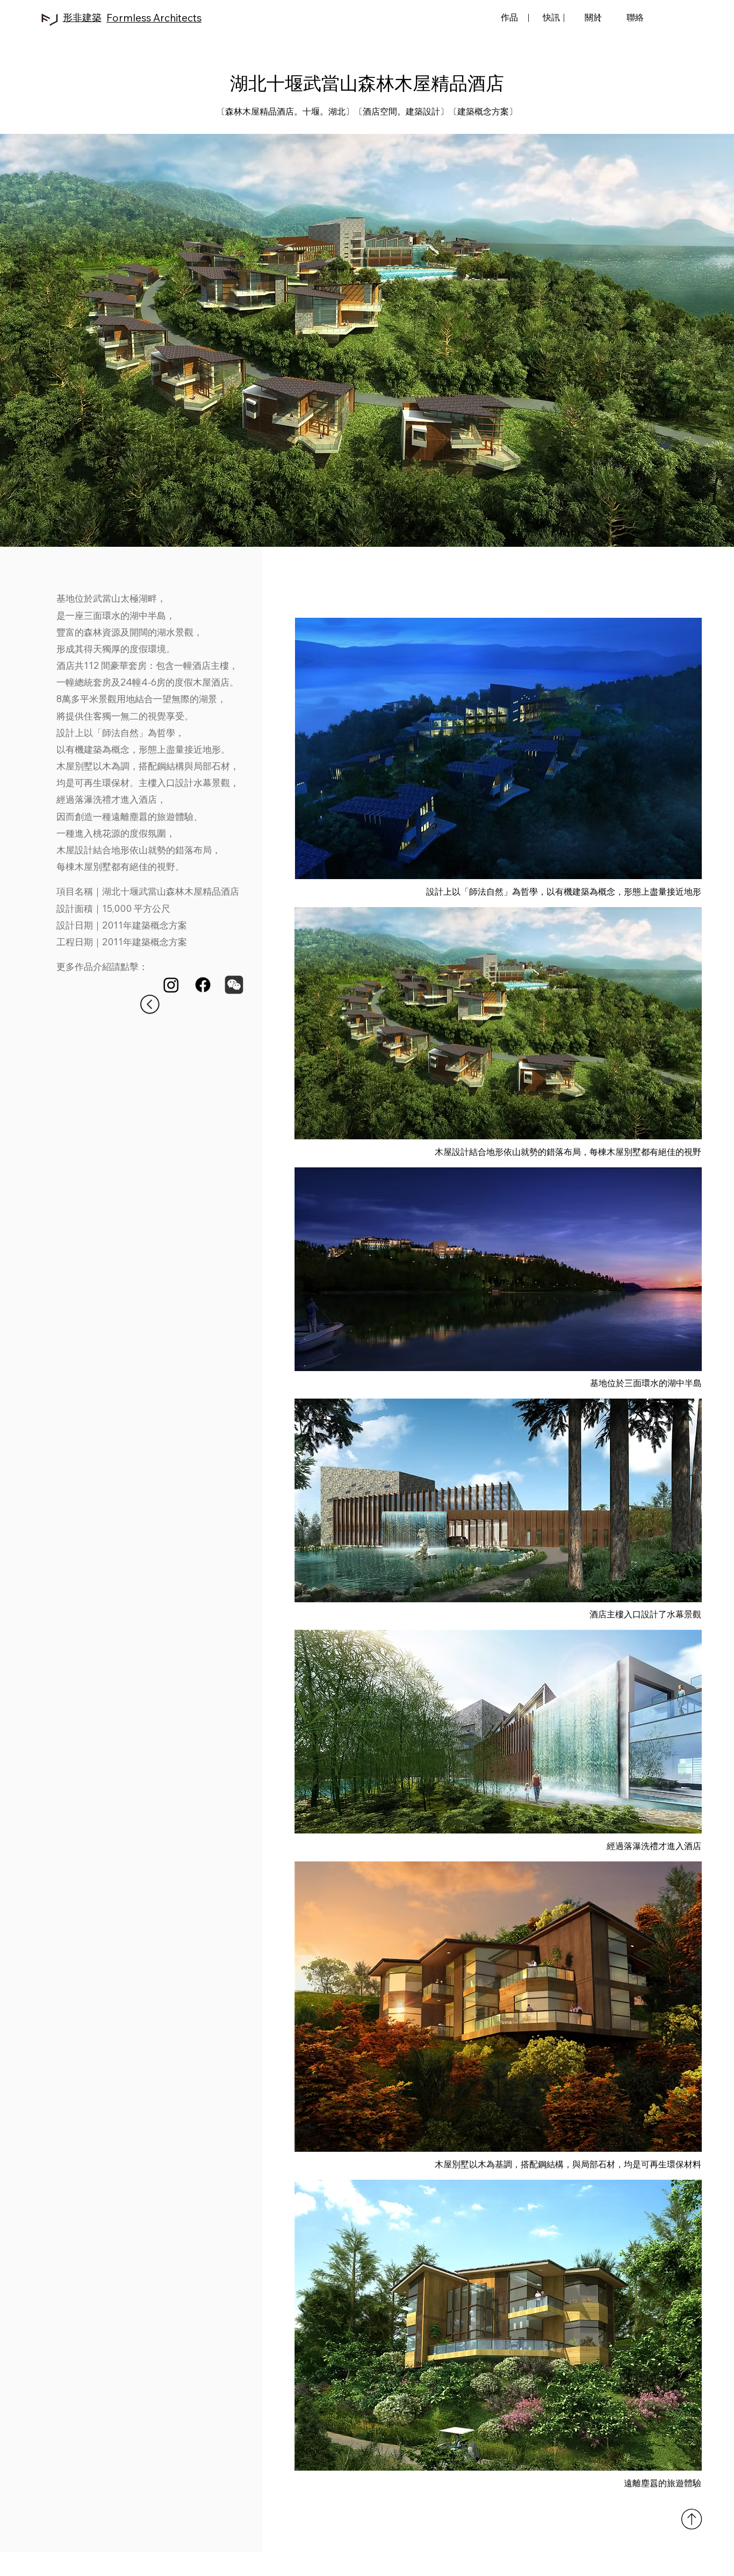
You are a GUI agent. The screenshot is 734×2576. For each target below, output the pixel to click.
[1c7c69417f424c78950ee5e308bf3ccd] (234, 985)
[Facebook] (203, 985)
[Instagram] (171, 985)
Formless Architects (154, 18)
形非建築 (82, 17)
